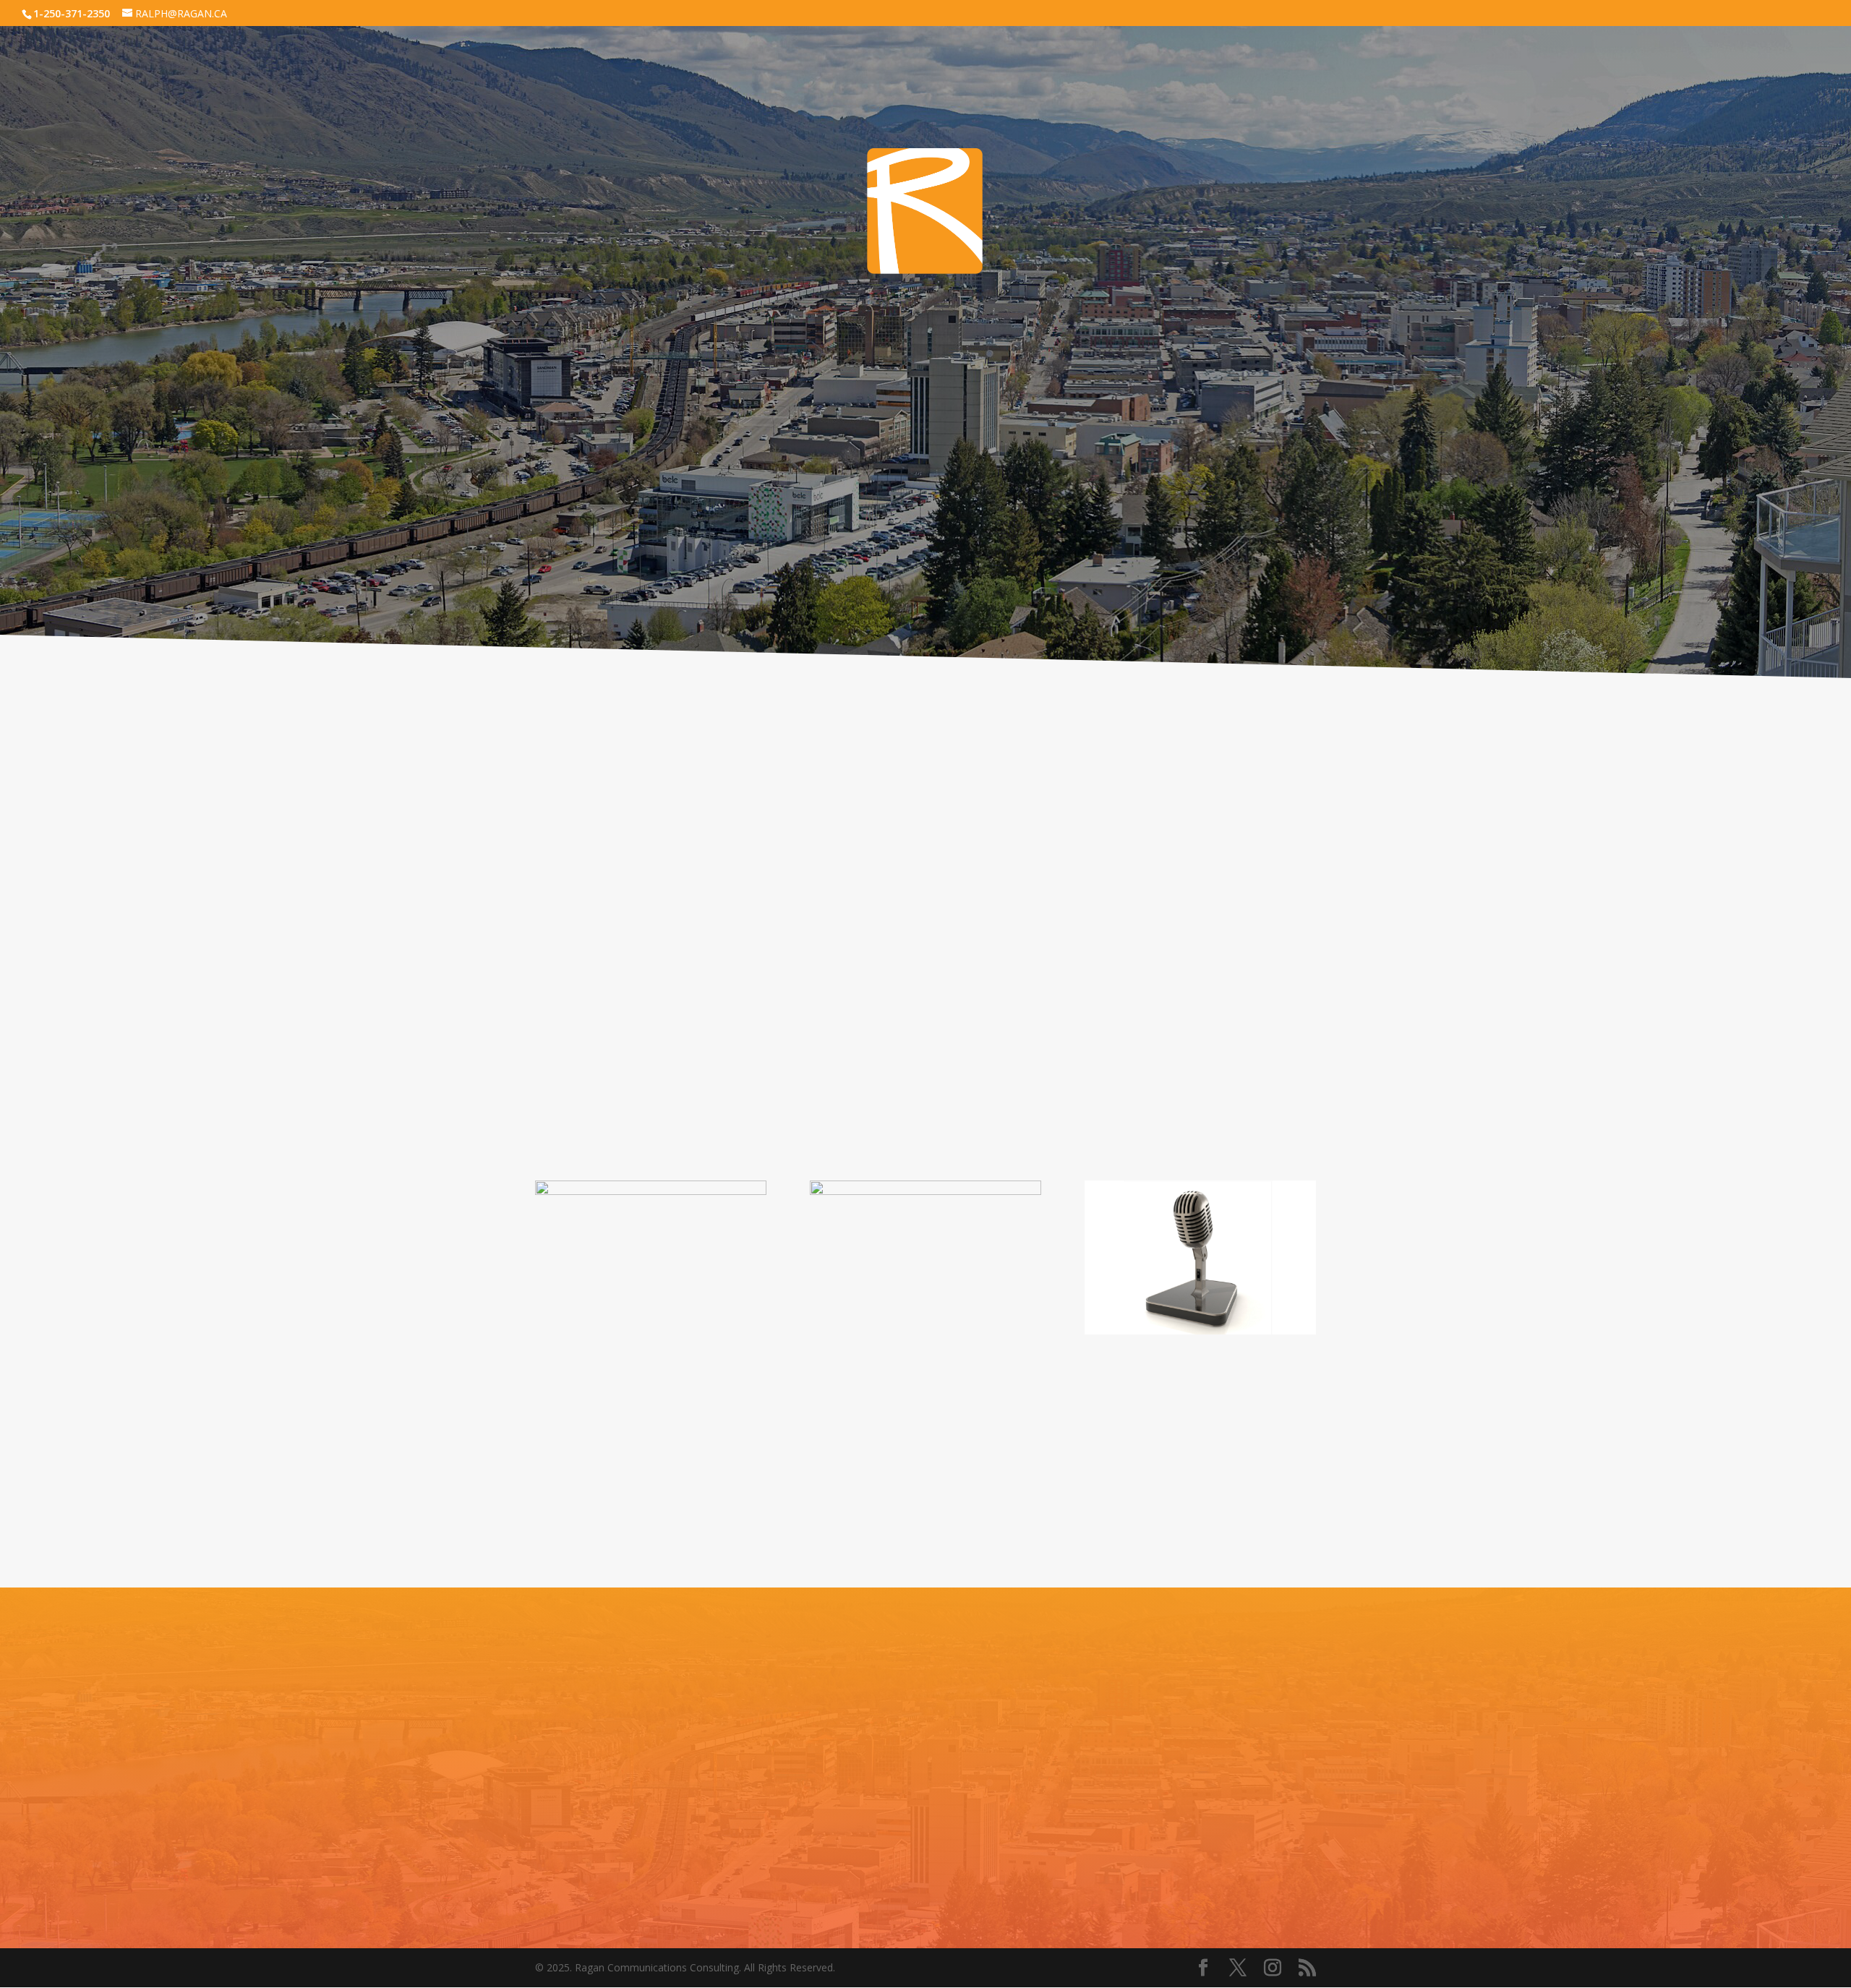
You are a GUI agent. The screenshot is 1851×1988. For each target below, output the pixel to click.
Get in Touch (926, 1838)
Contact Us (925, 505)
